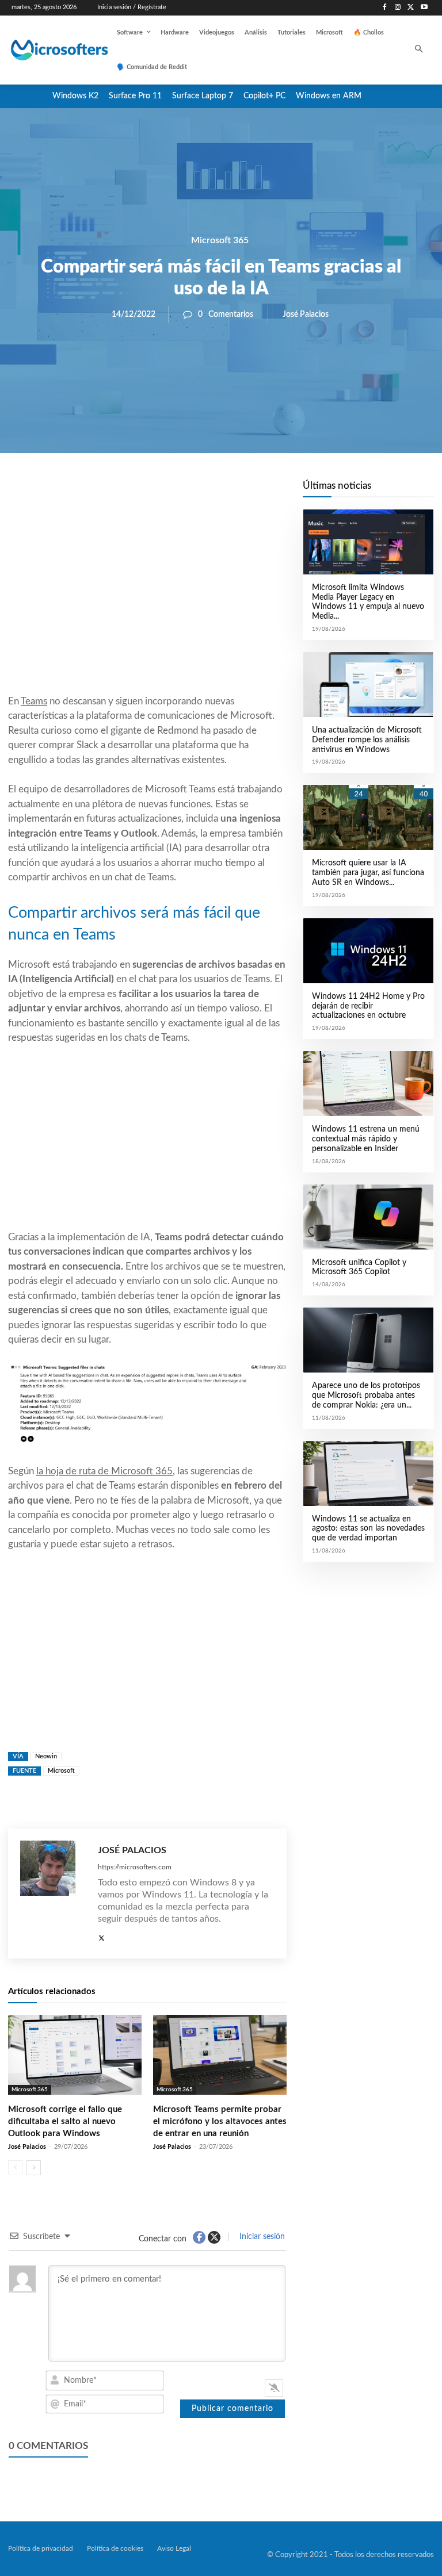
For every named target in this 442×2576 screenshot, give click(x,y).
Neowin (46, 1756)
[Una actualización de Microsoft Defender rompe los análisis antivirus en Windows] (368, 685)
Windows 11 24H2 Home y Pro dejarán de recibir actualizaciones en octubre (368, 1006)
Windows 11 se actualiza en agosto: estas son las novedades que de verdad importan (368, 1529)
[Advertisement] (147, 601)
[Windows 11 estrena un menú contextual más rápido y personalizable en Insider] (368, 1084)
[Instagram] (398, 8)
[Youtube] (424, 8)
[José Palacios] (53, 1893)
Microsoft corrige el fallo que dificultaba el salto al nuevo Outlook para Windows (65, 2121)
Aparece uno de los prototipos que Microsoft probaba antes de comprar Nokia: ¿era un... (366, 1396)
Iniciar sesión (261, 2237)
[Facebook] (385, 8)
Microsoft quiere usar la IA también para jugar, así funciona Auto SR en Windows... (368, 873)
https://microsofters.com (135, 1867)
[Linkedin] (213, 492)
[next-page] (34, 2168)
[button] (419, 50)
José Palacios (306, 315)
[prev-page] (15, 2168)
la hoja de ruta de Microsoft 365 (104, 1471)
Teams (34, 701)
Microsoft (61, 1771)
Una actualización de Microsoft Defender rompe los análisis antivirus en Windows (367, 740)
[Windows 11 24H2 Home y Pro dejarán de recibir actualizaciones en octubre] (368, 951)
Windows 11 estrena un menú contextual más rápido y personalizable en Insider (366, 1139)
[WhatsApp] (186, 492)
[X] (411, 8)
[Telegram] (239, 492)
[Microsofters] (47, 50)
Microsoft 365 (220, 240)
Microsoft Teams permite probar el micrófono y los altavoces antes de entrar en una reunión (220, 2121)
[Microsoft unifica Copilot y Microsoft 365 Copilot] (368, 1217)
